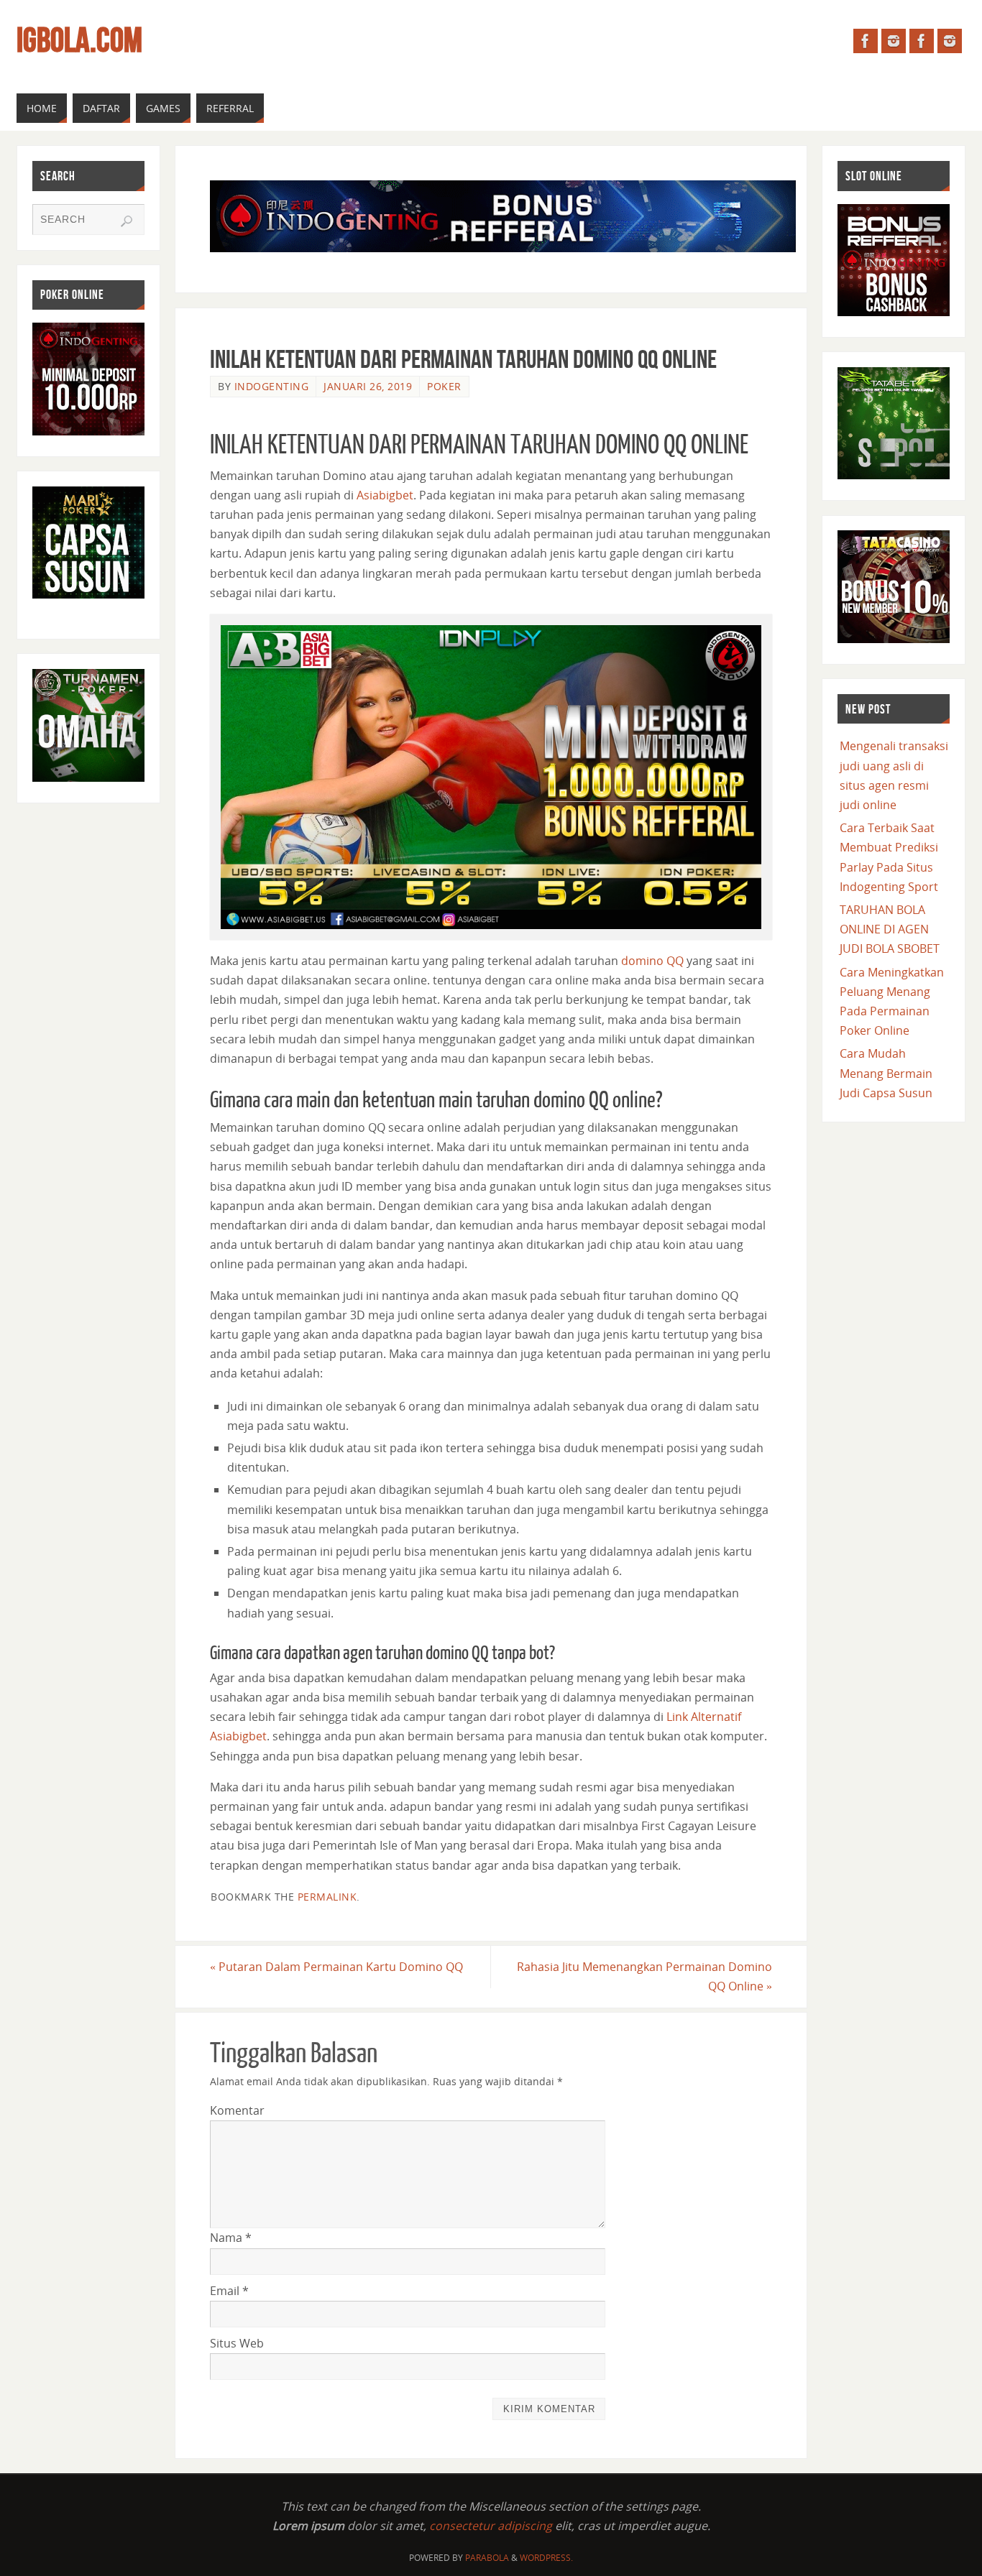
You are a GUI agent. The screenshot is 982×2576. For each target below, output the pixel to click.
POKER (444, 386)
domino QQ (652, 961)
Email (229, 2291)
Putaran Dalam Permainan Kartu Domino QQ (336, 1967)
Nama (231, 2238)
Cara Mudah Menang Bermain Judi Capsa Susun (886, 1073)
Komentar (237, 2110)
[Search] (127, 221)
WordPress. (546, 2558)
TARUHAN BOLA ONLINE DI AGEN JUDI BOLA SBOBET (890, 929)
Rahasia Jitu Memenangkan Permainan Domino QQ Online (644, 1976)
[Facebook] (866, 41)
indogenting (272, 386)
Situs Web (237, 2343)
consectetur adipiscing (491, 2526)
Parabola (487, 2558)
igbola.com (79, 40)
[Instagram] (894, 41)
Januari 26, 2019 (368, 386)
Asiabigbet (385, 495)
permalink (327, 1897)
